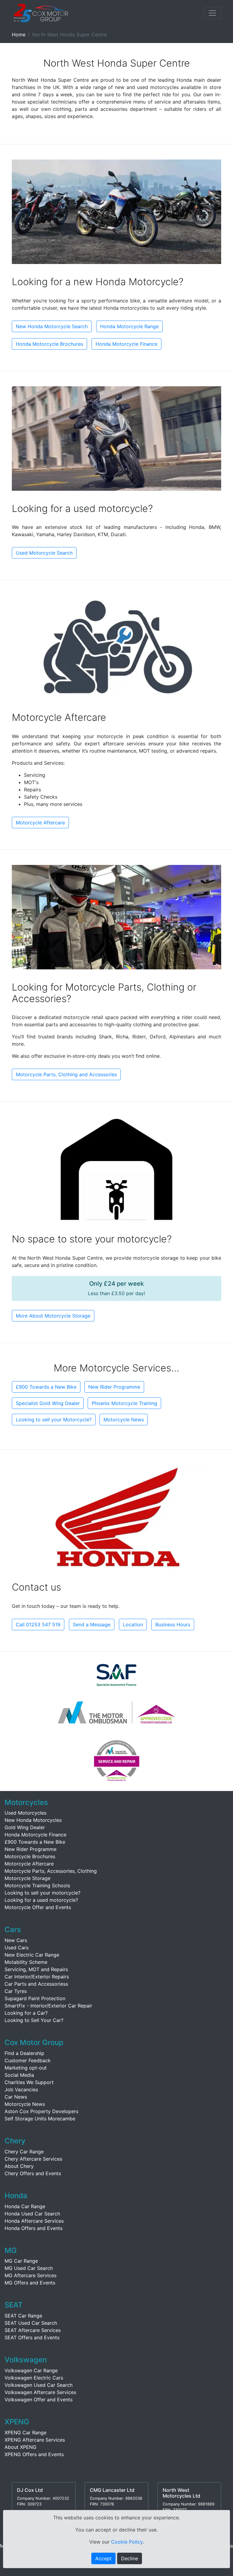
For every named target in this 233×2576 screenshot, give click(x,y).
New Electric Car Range (32, 1955)
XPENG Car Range (25, 2433)
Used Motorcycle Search (44, 553)
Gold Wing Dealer (25, 1827)
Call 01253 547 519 (38, 1624)
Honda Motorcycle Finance (127, 344)
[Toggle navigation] (212, 13)
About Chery (19, 2166)
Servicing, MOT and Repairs (36, 1969)
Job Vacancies (21, 2089)
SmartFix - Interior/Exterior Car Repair (48, 2006)
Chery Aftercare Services (33, 2159)
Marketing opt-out (26, 2068)
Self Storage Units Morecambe (40, 2119)
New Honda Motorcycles (33, 1820)
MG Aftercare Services (30, 2275)
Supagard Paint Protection (35, 1998)
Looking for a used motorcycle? (41, 1900)
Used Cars (17, 1948)
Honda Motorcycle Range (129, 326)
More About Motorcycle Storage (53, 1316)
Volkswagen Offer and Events (39, 2400)
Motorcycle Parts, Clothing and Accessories (66, 1074)
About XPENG (20, 2447)
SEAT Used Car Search (31, 2323)
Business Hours (173, 1624)
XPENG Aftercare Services (35, 2440)
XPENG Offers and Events (34, 2454)
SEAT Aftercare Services (33, 2330)
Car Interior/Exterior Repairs (37, 1977)
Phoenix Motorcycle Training (124, 1403)
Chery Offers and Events (33, 2173)
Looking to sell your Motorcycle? (54, 1420)
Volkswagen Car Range (31, 2370)
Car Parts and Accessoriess (36, 1984)
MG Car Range (21, 2261)
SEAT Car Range (23, 2316)
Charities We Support (29, 2082)
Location (133, 1624)
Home (19, 35)
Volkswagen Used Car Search (39, 2385)
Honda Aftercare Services (34, 2221)
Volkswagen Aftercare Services (40, 2392)
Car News (16, 2097)
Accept (103, 2558)
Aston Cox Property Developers (41, 2111)
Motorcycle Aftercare (40, 823)
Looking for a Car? (26, 2013)
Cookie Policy (127, 2542)
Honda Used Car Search (32, 2214)
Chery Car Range (24, 2152)
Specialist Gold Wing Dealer (48, 1403)
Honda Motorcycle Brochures (49, 344)
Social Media (19, 2075)
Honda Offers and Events (34, 2228)
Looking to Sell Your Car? (34, 2020)
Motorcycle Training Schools (37, 1885)
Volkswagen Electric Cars (34, 2378)
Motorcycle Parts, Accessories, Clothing (51, 1871)
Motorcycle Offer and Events (38, 1907)
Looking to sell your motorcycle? (42, 1893)
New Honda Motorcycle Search (52, 326)
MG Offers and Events (30, 2283)
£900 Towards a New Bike (46, 1387)
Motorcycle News (124, 1420)
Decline (130, 2558)
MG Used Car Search (29, 2268)
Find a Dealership (24, 2053)
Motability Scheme (26, 1962)
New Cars (16, 1940)
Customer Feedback (28, 2060)
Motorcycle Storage (27, 1878)
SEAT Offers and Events (32, 2337)
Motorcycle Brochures (30, 1856)
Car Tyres (16, 1991)
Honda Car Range (25, 2206)
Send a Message (92, 1624)
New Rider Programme (114, 1387)
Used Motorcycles (25, 1813)
